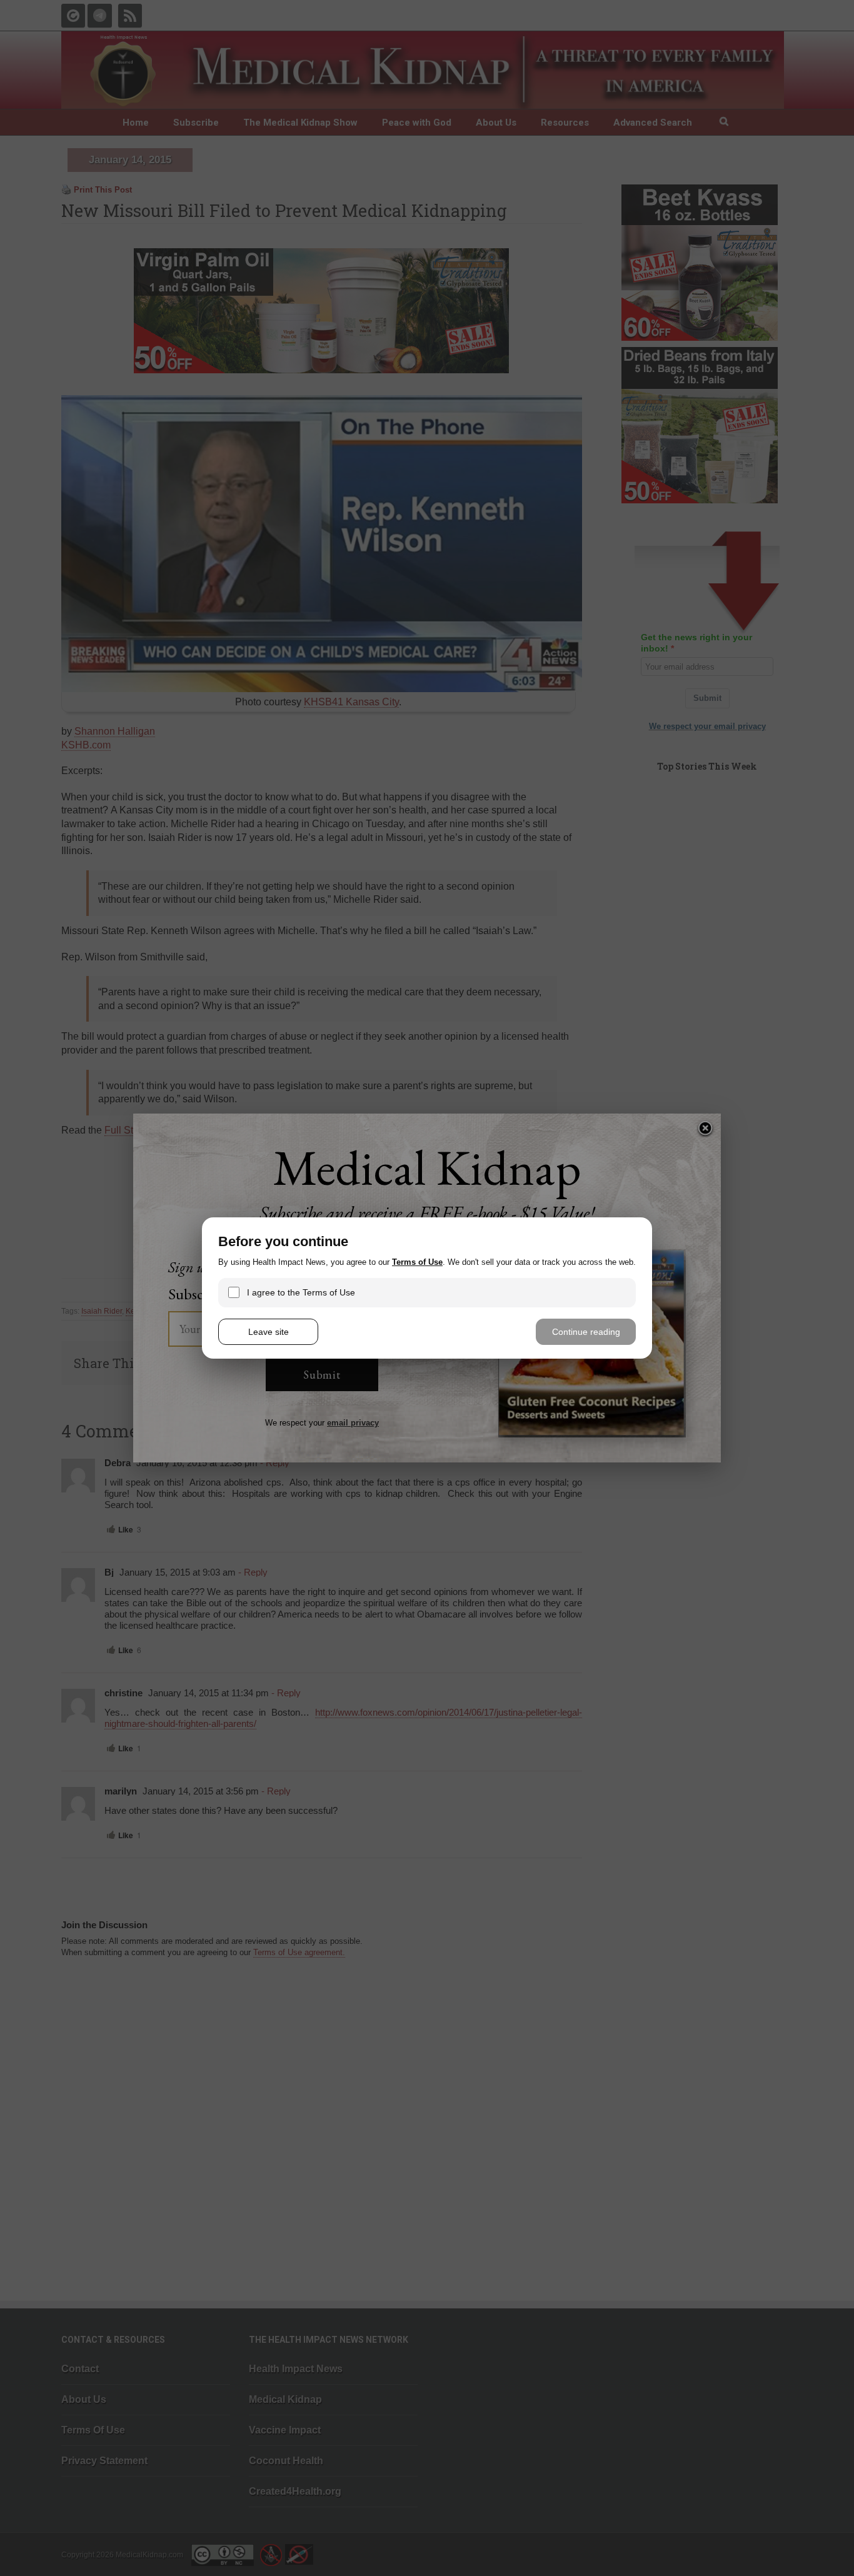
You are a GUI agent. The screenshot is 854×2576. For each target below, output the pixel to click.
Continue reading (586, 1332)
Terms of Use (417, 1262)
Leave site (269, 1332)
